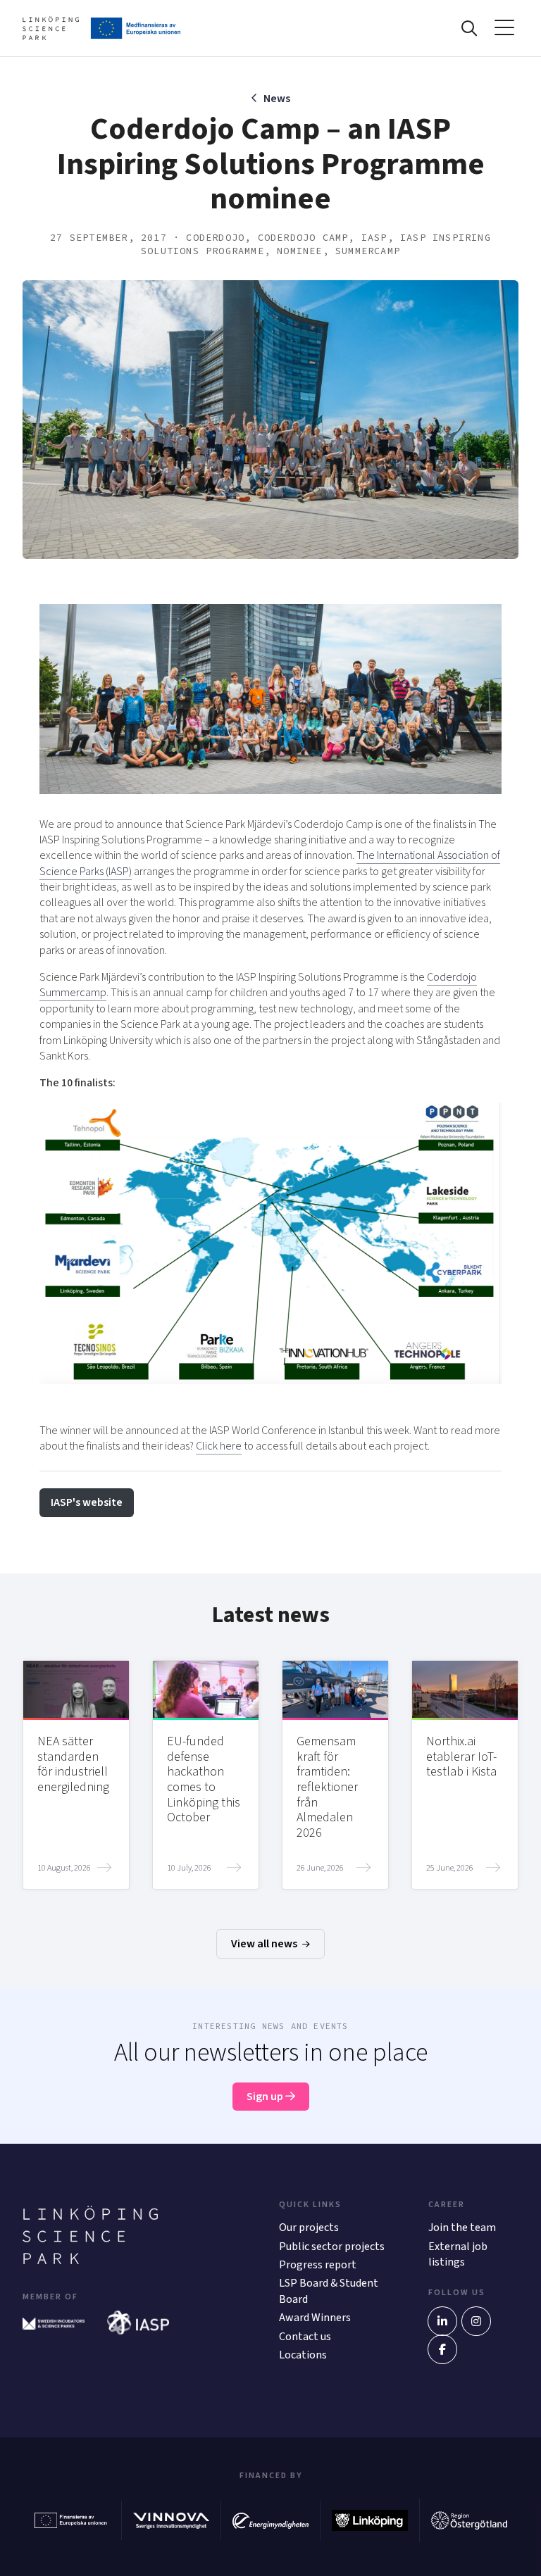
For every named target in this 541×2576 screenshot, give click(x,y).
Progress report (318, 2265)
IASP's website (87, 1502)
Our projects (309, 2228)
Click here (219, 1446)
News (277, 99)
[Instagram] (476, 2321)
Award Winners (315, 2318)
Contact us (305, 2337)
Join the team (462, 2228)
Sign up (266, 2097)
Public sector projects (332, 2247)
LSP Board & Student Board (329, 2291)
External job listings (458, 2254)
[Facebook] (442, 2349)
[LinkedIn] (442, 2321)
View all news (265, 1944)
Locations (303, 2355)
